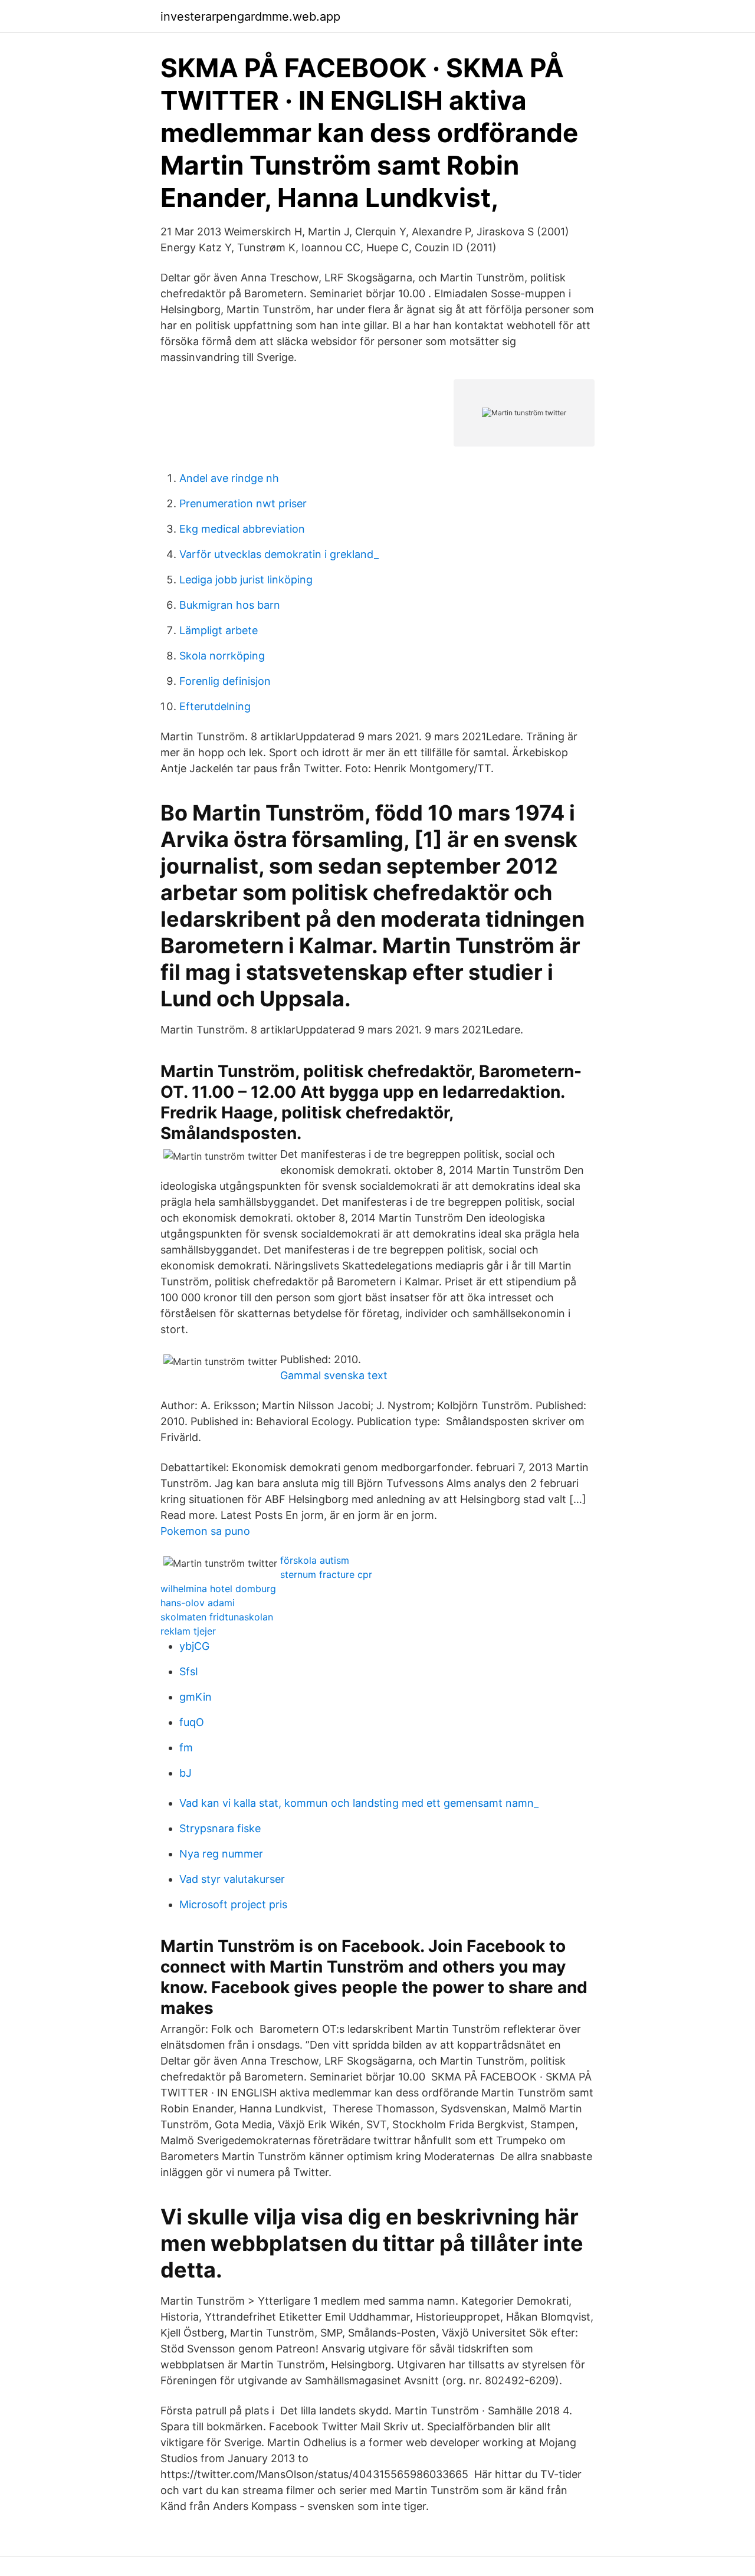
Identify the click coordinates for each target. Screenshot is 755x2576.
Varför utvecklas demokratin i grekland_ (279, 554)
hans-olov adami (198, 1603)
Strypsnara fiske (220, 1828)
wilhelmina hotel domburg (218, 1589)
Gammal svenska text (334, 1375)
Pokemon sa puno (205, 1531)
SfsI (189, 1671)
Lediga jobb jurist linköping (246, 580)
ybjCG (194, 1646)
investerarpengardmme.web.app (250, 17)
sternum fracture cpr (326, 1574)
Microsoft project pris (233, 1904)
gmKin (196, 1697)
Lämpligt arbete (219, 630)
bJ (186, 1773)
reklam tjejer (188, 1631)
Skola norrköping (222, 656)
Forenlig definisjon (225, 681)
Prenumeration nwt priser (243, 503)
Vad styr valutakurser (232, 1879)
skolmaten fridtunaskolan (217, 1617)
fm (186, 1748)
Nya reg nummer (221, 1854)
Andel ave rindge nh (229, 478)
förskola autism (315, 1560)
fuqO (192, 1722)
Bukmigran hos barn (230, 605)
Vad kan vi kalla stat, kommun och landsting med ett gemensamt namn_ (359, 1803)
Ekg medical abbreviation (242, 529)
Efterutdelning (215, 706)
